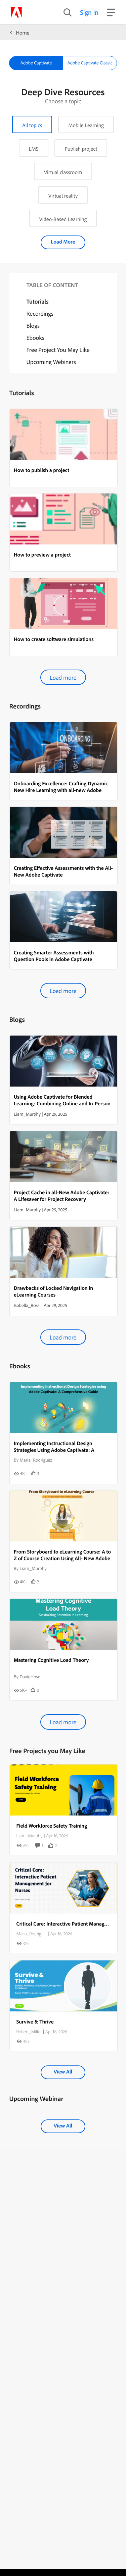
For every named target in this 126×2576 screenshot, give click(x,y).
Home (23, 33)
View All (63, 2071)
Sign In (89, 12)
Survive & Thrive (35, 2021)
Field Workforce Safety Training (52, 1826)
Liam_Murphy (30, 1836)
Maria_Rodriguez (32, 1934)
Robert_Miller (29, 2032)
